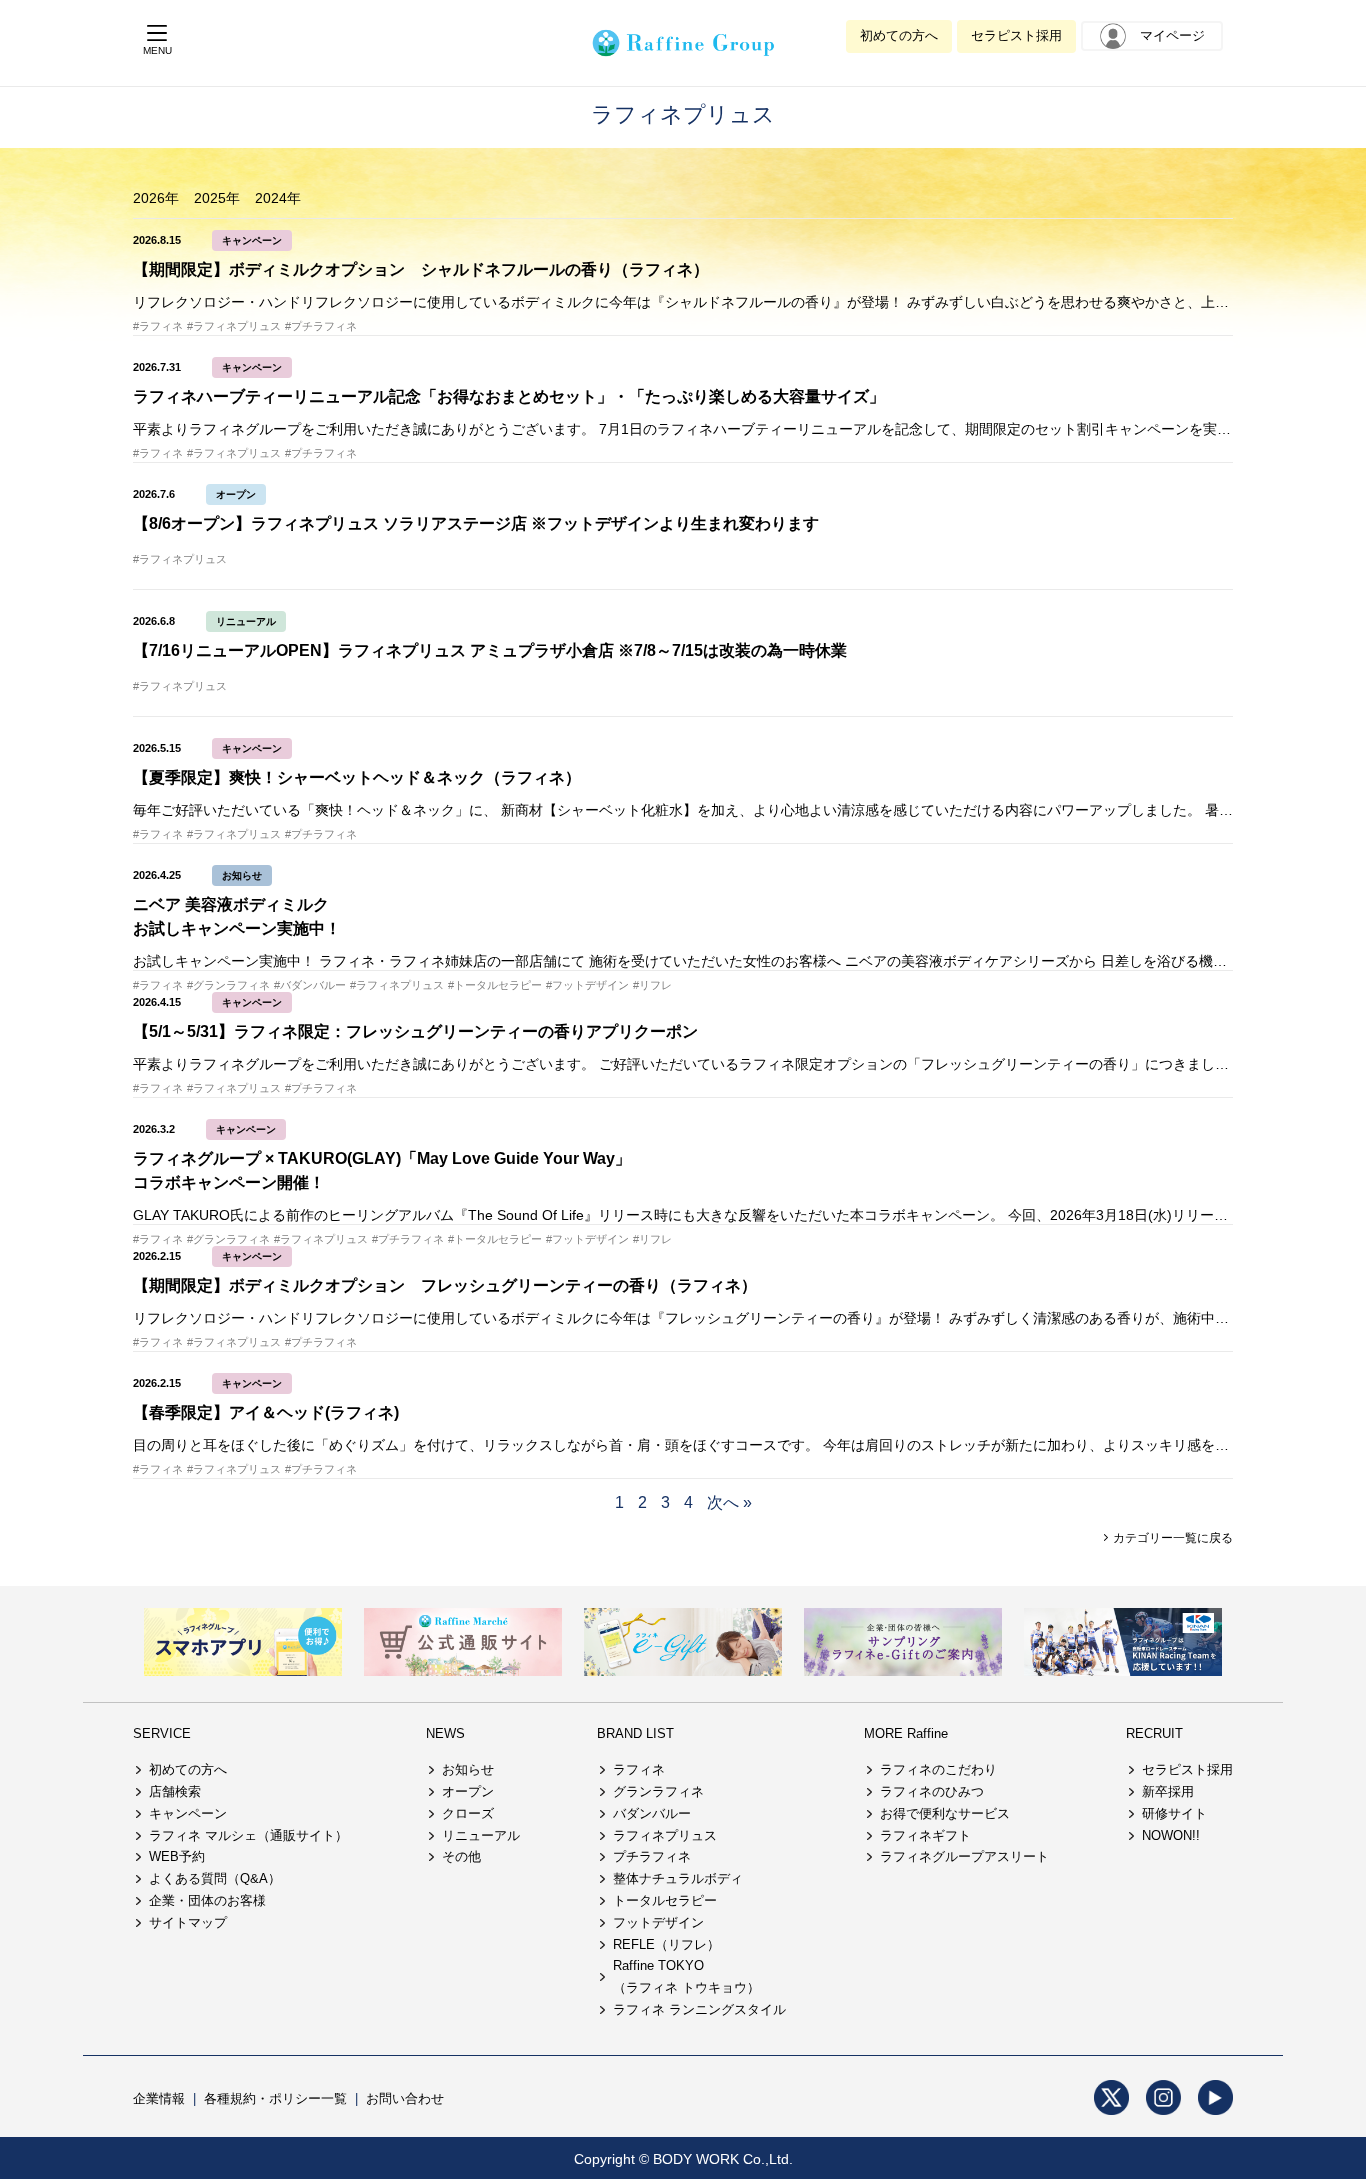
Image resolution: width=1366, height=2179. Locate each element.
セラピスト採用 (1016, 35)
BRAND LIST (635, 1733)
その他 (461, 1856)
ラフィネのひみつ (932, 1791)
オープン (236, 494)
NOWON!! (1171, 1835)
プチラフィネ (652, 1856)
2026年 (156, 198)
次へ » (729, 1502)
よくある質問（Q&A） (215, 1878)
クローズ (468, 1813)
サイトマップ (188, 1922)
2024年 (278, 198)
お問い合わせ (405, 2098)
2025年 (217, 198)
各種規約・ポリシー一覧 (275, 2098)
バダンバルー (652, 1813)
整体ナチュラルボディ (678, 1878)
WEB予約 (177, 1856)
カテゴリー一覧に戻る (1171, 1538)
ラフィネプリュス (665, 1835)
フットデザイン (658, 1922)
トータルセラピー (665, 1900)
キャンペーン (252, 240)
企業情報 (159, 2098)
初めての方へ (899, 35)
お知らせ (242, 875)
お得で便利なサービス (945, 1813)
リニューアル (246, 621)
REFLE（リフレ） (666, 1944)
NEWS (445, 1733)
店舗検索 (175, 1791)
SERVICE (162, 1733)
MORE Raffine (906, 1733)
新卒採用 (1168, 1791)
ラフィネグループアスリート (964, 1856)
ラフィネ (639, 1769)
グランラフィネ (658, 1791)
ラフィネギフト (925, 1835)
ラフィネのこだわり (938, 1769)
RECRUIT (1154, 1733)
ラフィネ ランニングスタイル (699, 2009)
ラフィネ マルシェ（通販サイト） (248, 1835)
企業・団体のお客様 (207, 1900)
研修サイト (1174, 1813)
